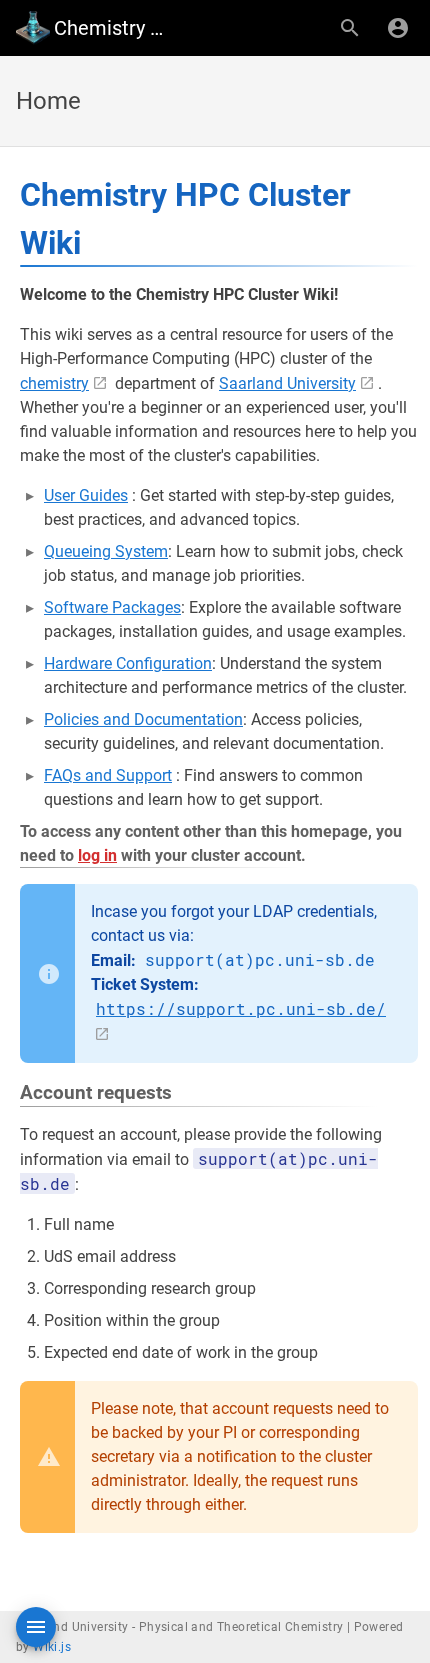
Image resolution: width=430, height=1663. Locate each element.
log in (97, 855)
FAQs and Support (108, 775)
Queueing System (106, 551)
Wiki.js (52, 1647)
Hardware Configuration (128, 663)
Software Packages (112, 607)
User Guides (86, 495)
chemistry (54, 383)
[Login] (398, 28)
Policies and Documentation (143, 719)
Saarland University (287, 383)
